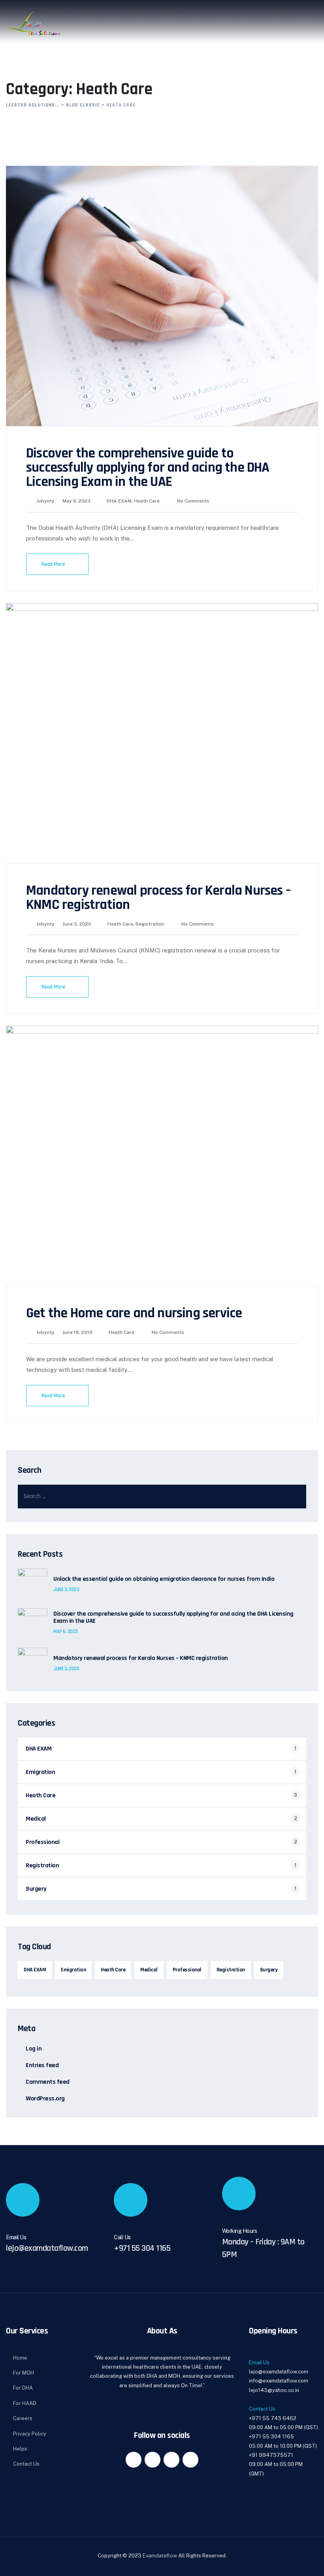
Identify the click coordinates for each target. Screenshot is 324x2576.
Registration (150, 924)
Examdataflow (160, 2556)
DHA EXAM (119, 501)
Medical (36, 1819)
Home (20, 2358)
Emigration (40, 1772)
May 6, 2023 (66, 1631)
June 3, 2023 (66, 1590)
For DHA (23, 2388)
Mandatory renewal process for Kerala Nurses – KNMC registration (158, 898)
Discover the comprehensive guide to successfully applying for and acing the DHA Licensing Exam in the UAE (148, 468)
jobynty (45, 501)
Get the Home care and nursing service (134, 1313)
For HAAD (25, 2403)
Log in (34, 2049)
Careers (23, 2418)
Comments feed (48, 2082)
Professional (42, 1842)
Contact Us (26, 2464)
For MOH (24, 2373)
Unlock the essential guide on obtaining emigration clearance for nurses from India (164, 1579)
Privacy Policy (30, 2434)
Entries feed (42, 2065)
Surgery (36, 1889)
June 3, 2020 (66, 1669)
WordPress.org (45, 2099)
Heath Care (147, 501)
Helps (20, 2449)
